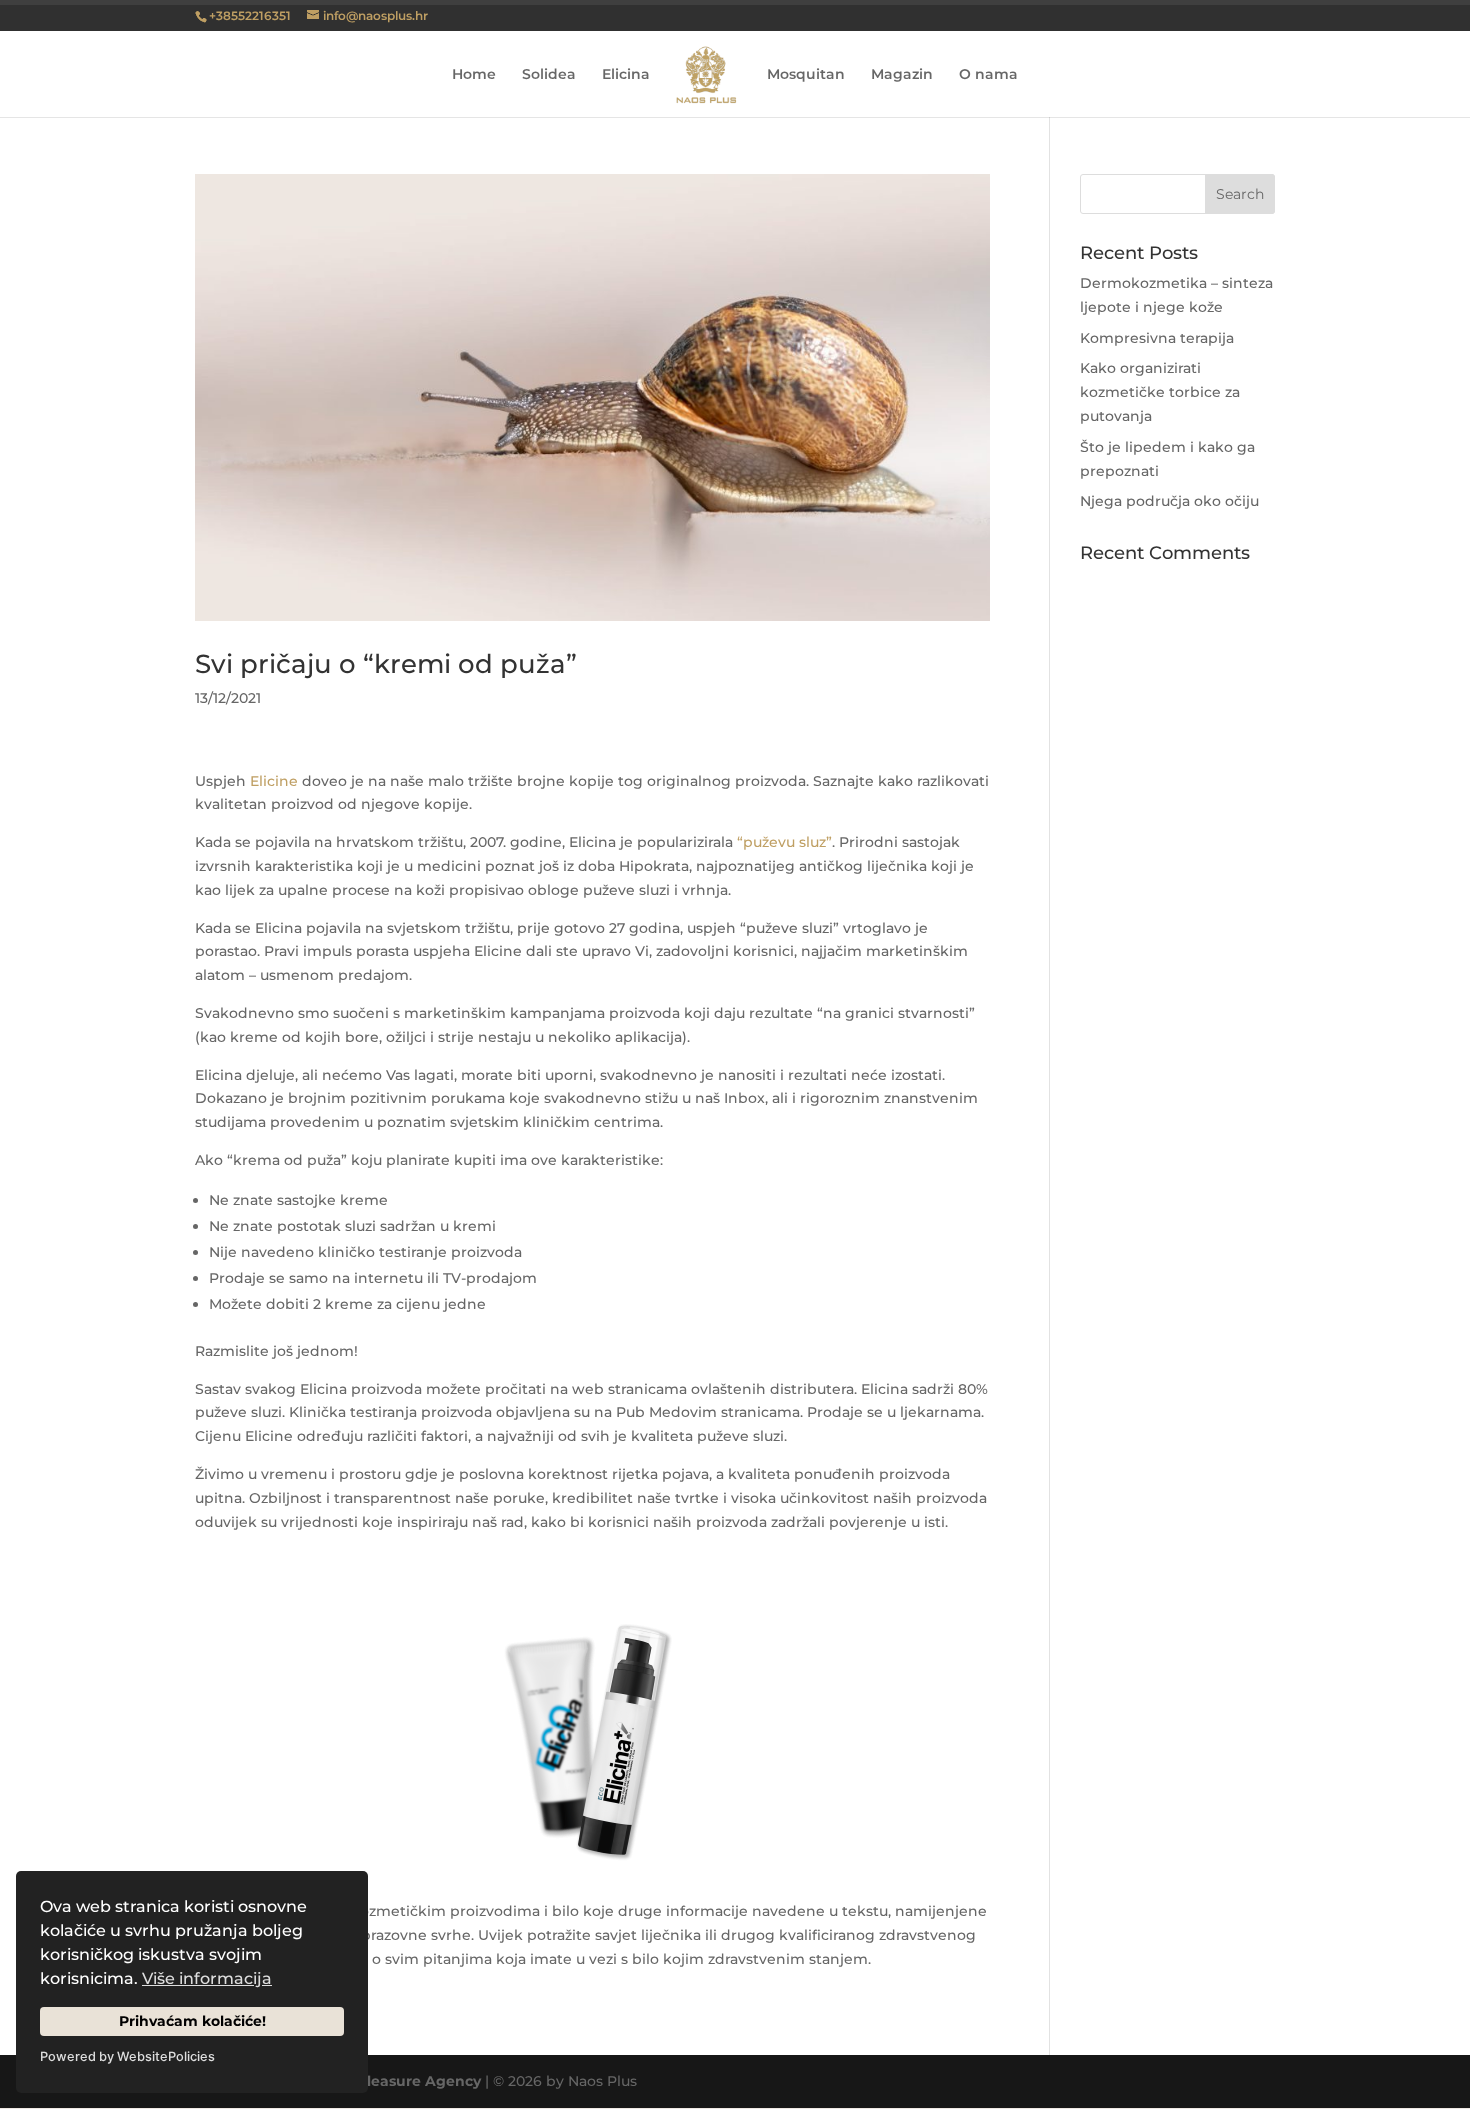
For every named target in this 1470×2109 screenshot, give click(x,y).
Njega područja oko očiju (1169, 501)
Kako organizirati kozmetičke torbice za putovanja (1160, 392)
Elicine (274, 781)
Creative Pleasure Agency (386, 2081)
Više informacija (207, 1978)
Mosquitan (806, 75)
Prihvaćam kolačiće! (192, 2021)
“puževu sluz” (784, 842)
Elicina (626, 75)
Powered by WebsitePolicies (127, 2056)
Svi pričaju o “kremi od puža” (386, 664)
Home (474, 75)
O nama (988, 75)
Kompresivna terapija (1157, 338)
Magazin (902, 75)
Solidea (549, 75)
